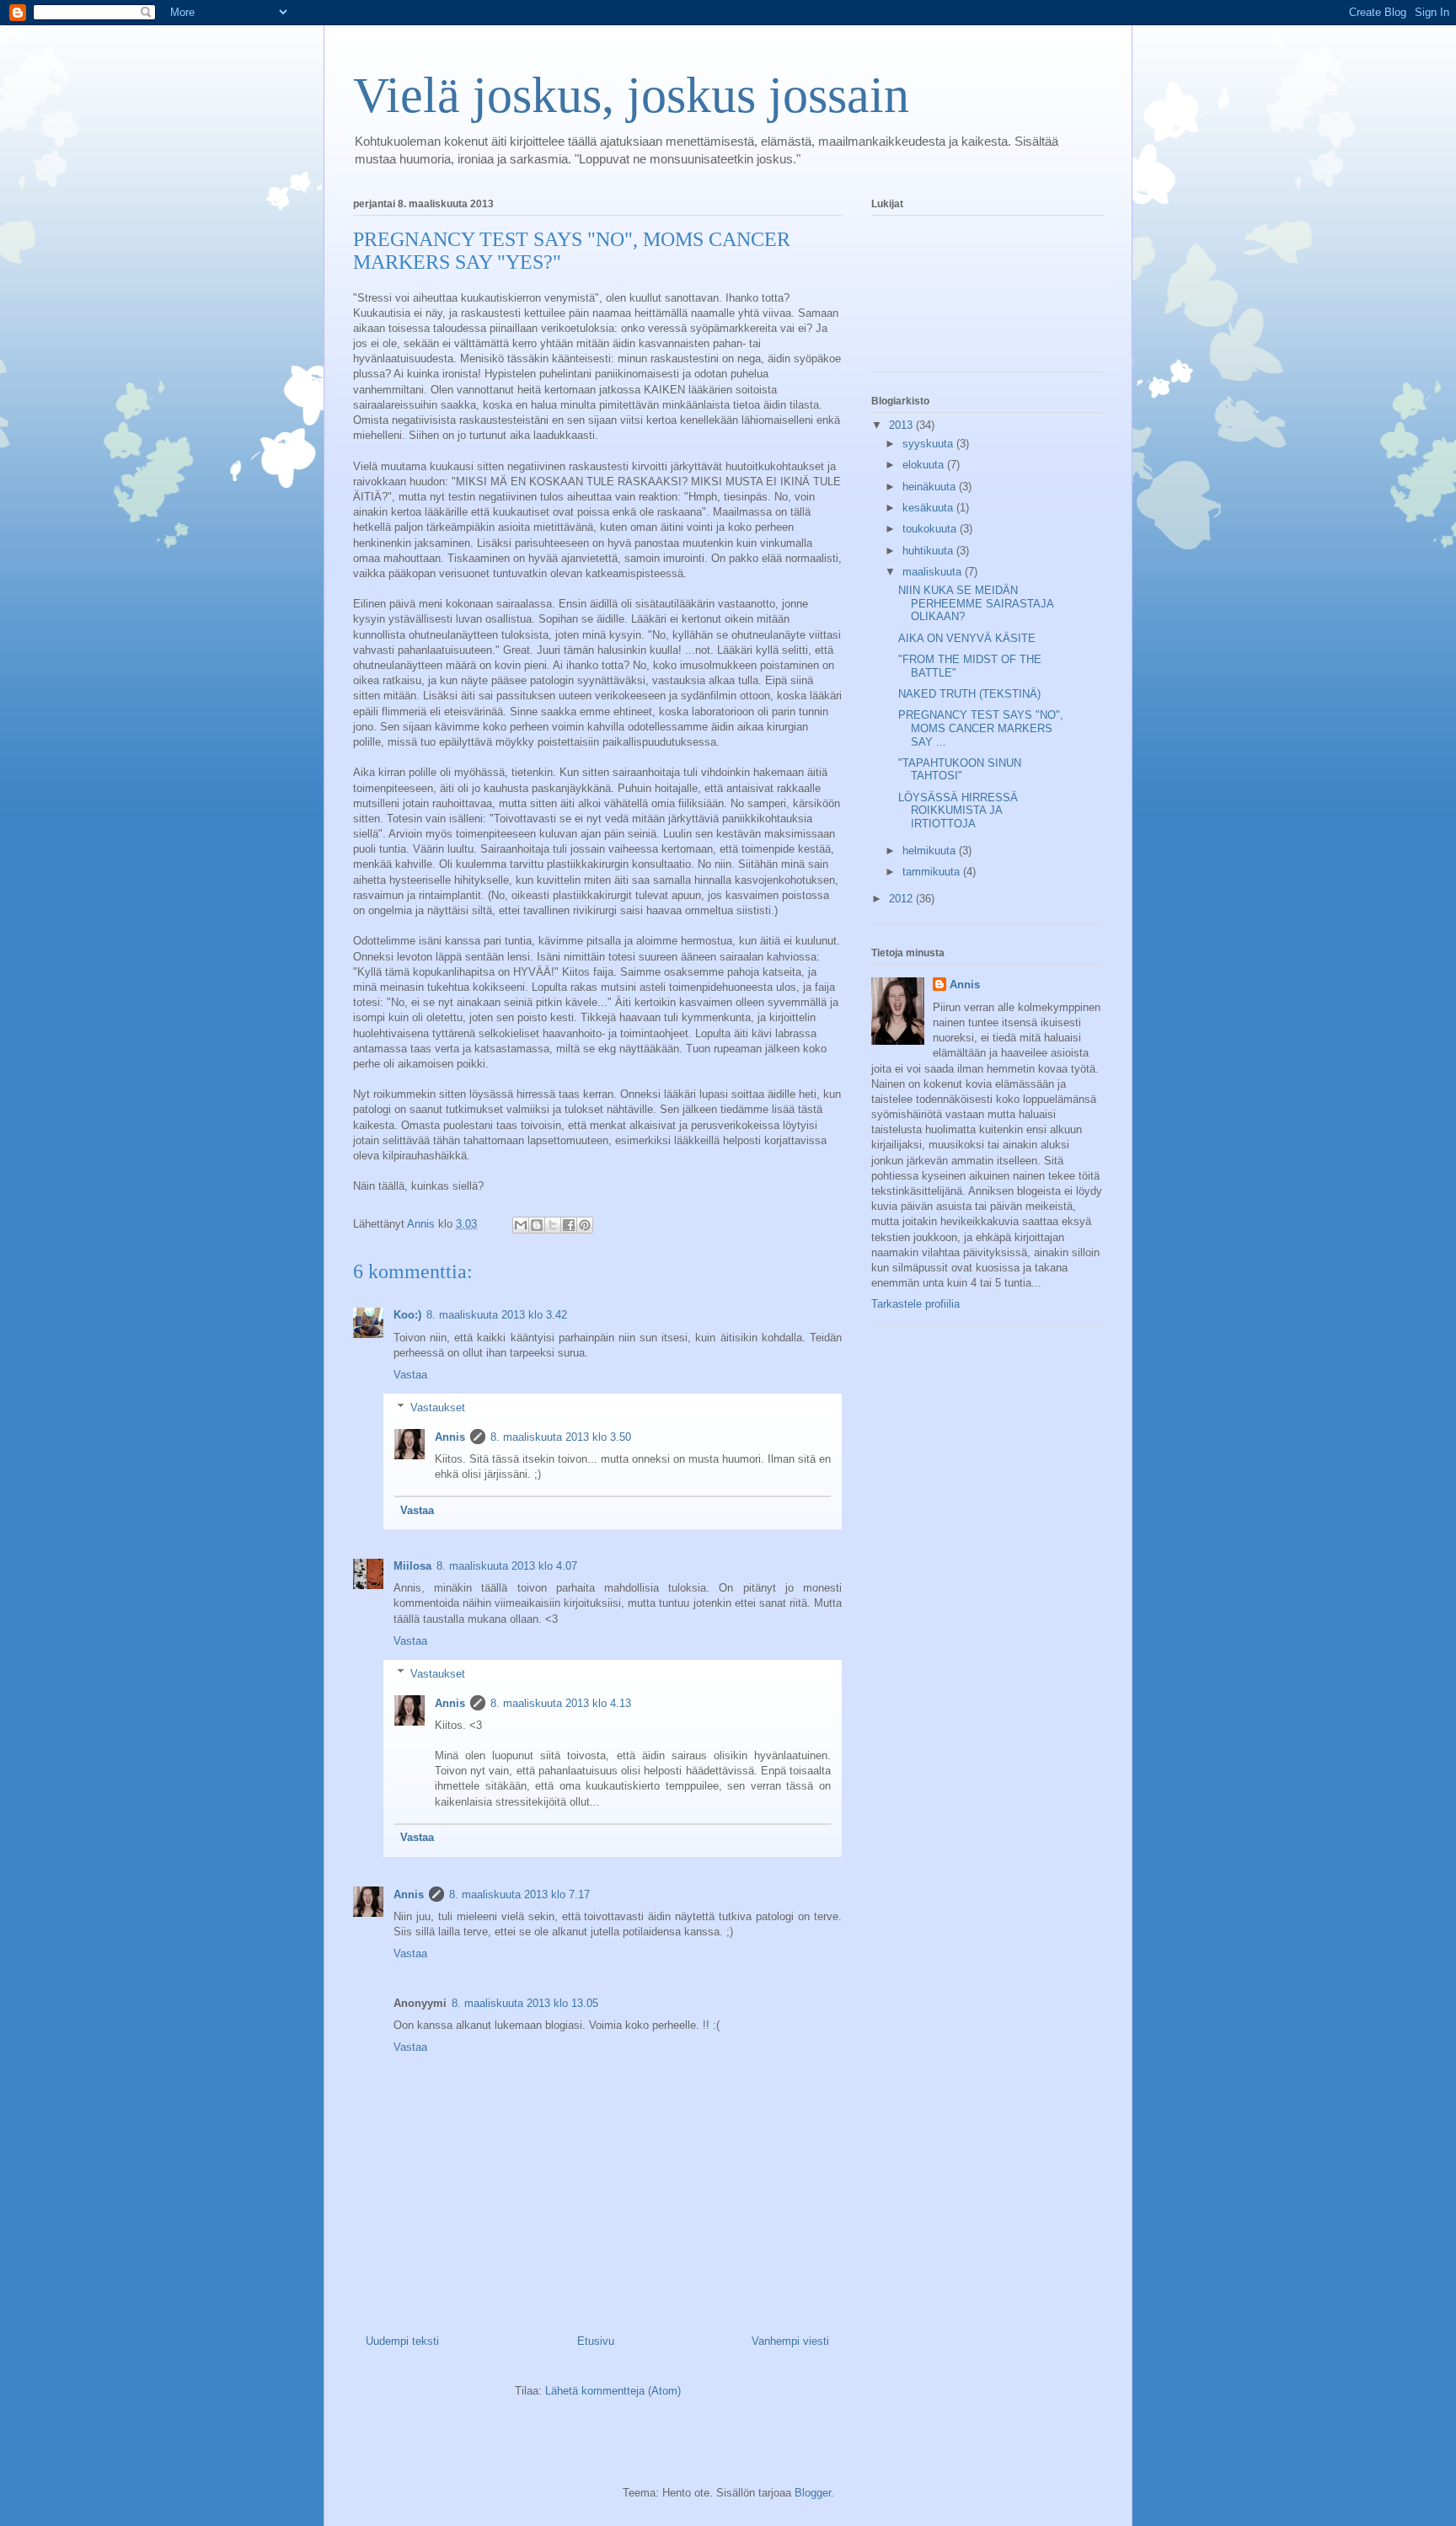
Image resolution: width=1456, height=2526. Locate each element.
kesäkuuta (929, 508)
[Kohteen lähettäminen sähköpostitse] (521, 1225)
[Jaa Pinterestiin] (585, 1225)
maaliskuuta (934, 572)
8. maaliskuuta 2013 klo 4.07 (507, 1566)
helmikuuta (931, 851)
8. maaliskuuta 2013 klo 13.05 (525, 2003)
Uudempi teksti (402, 2341)
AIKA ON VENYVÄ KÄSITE (967, 638)
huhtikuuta (929, 551)
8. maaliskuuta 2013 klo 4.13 (561, 1703)
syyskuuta (929, 444)
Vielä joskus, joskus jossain (631, 95)
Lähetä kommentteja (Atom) (613, 2391)
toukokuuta (931, 529)
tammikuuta (933, 872)
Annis (450, 1437)
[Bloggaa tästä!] (537, 1225)
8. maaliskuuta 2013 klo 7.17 (519, 1894)
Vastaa (410, 1375)
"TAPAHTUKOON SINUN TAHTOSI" (960, 770)
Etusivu (596, 2341)
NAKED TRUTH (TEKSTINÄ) (969, 694)
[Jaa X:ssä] (553, 1225)
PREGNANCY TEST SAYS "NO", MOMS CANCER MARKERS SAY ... (981, 728)
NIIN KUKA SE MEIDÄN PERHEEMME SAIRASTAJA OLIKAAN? (976, 603)
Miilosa (412, 1566)
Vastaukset (438, 1407)
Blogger (813, 2493)
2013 (902, 425)
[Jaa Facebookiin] (569, 1225)
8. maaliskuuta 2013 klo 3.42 (497, 1315)
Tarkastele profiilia (915, 1304)
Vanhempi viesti (790, 2341)
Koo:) (407, 1315)
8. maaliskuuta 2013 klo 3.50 (561, 1437)
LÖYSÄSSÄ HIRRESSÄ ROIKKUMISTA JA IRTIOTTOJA (958, 811)
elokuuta (925, 465)
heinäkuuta (931, 487)
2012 (902, 899)
